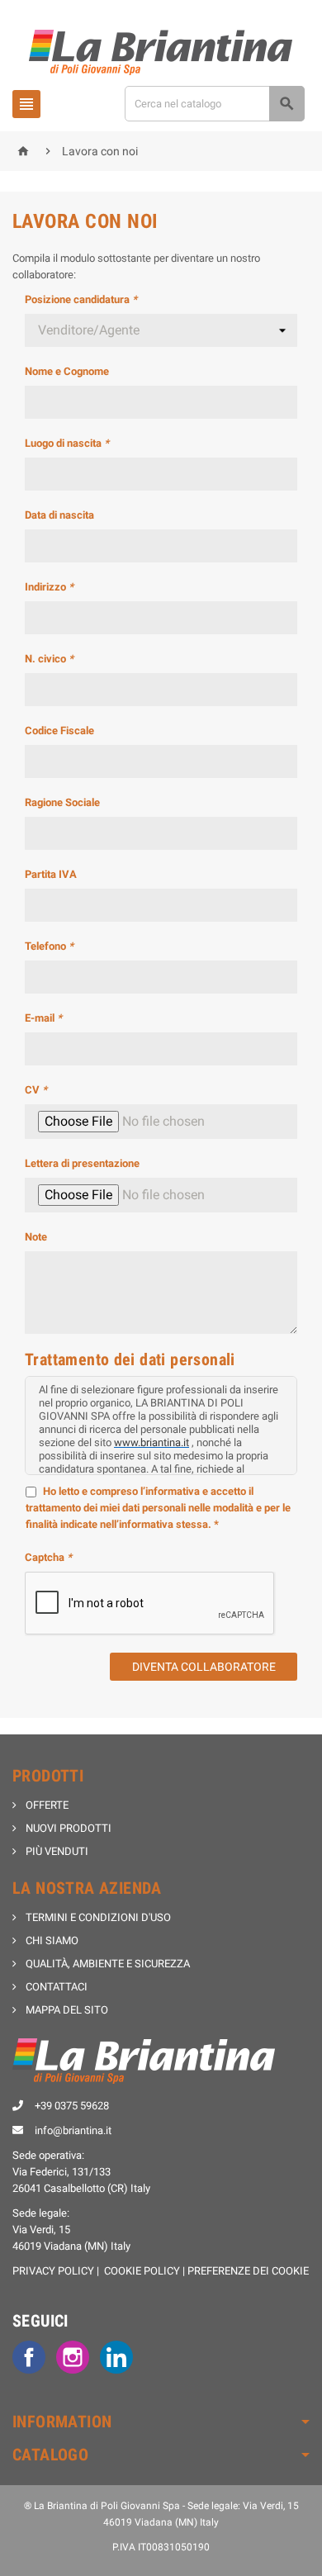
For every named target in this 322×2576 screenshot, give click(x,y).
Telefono (49, 946)
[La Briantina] (161, 52)
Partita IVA (51, 874)
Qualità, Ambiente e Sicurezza (107, 1964)
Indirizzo (49, 587)
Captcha (48, 1557)
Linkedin (116, 2357)
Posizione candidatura (81, 299)
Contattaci (55, 1987)
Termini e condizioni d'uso (97, 1917)
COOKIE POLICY (142, 2271)
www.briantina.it (152, 1442)
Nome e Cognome (67, 371)
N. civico (49, 659)
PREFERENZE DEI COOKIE (248, 2271)
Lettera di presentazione (82, 1163)
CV (36, 1090)
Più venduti (56, 1851)
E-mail (43, 1018)
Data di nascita (59, 515)
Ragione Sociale (62, 802)
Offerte (46, 1805)
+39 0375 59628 (72, 2106)
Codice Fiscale (59, 731)
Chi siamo (51, 1940)
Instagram (73, 2357)
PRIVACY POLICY (53, 2271)
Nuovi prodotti (67, 1828)
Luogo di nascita (67, 443)
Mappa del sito (66, 2010)
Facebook (29, 2357)
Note (36, 1237)
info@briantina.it (73, 2130)
